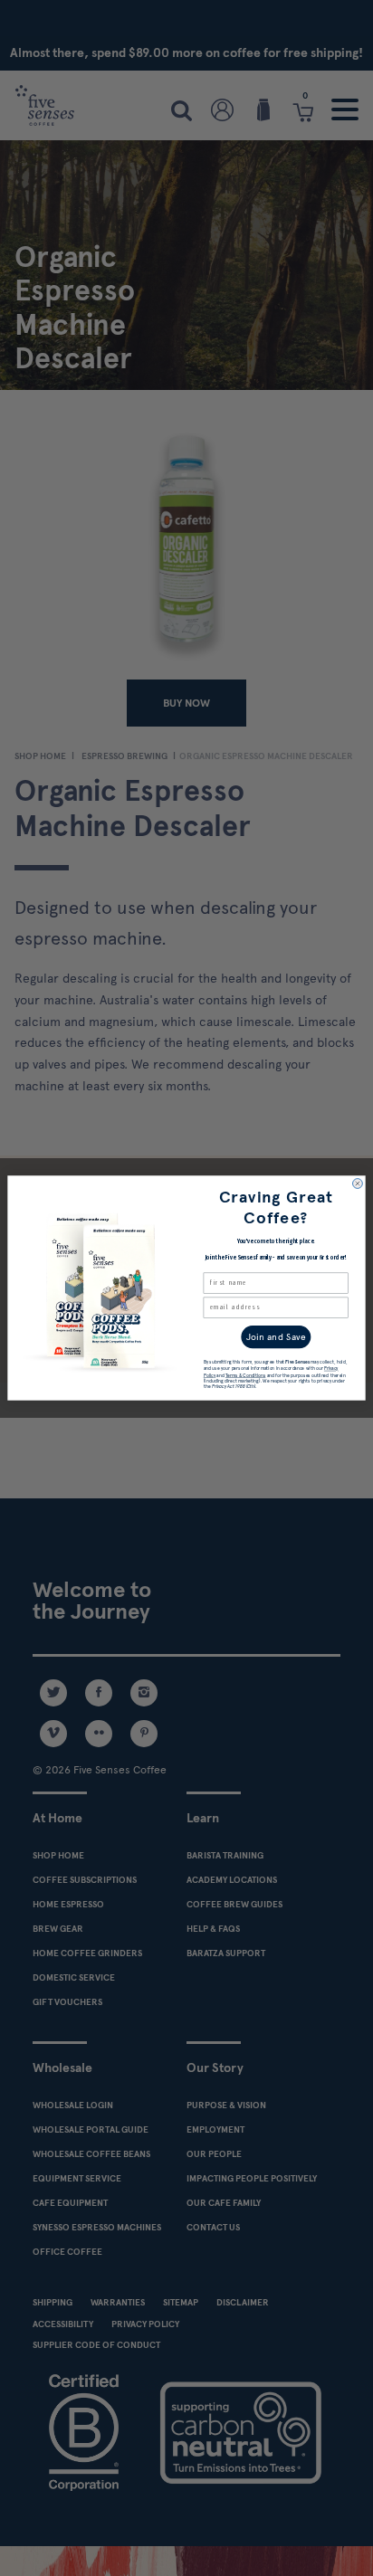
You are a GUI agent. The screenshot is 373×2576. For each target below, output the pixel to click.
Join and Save (276, 1336)
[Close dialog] (358, 1184)
